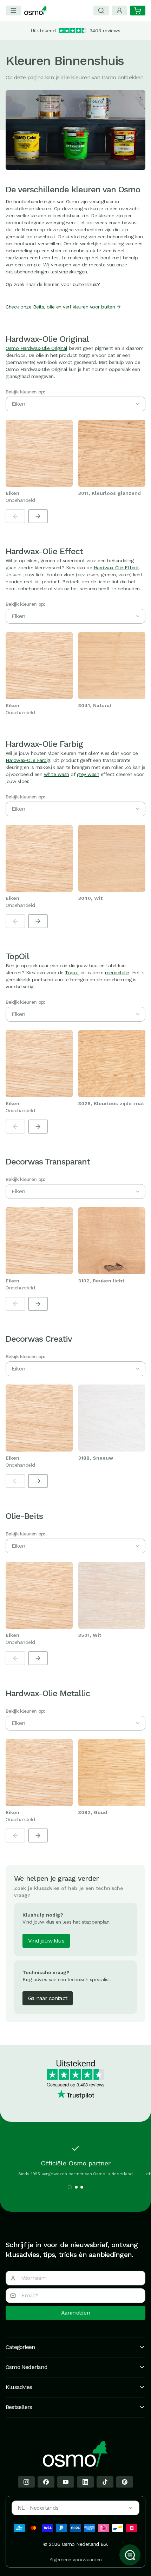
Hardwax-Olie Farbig (28, 760)
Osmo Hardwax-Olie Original (36, 348)
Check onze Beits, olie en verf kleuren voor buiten (60, 307)
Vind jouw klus (46, 1941)
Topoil (72, 972)
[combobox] (75, 2508)
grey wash (88, 774)
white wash (57, 774)
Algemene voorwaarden (76, 2560)
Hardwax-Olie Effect (116, 567)
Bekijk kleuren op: (25, 392)
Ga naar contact (48, 1998)
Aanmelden (75, 2313)
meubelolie (117, 972)
